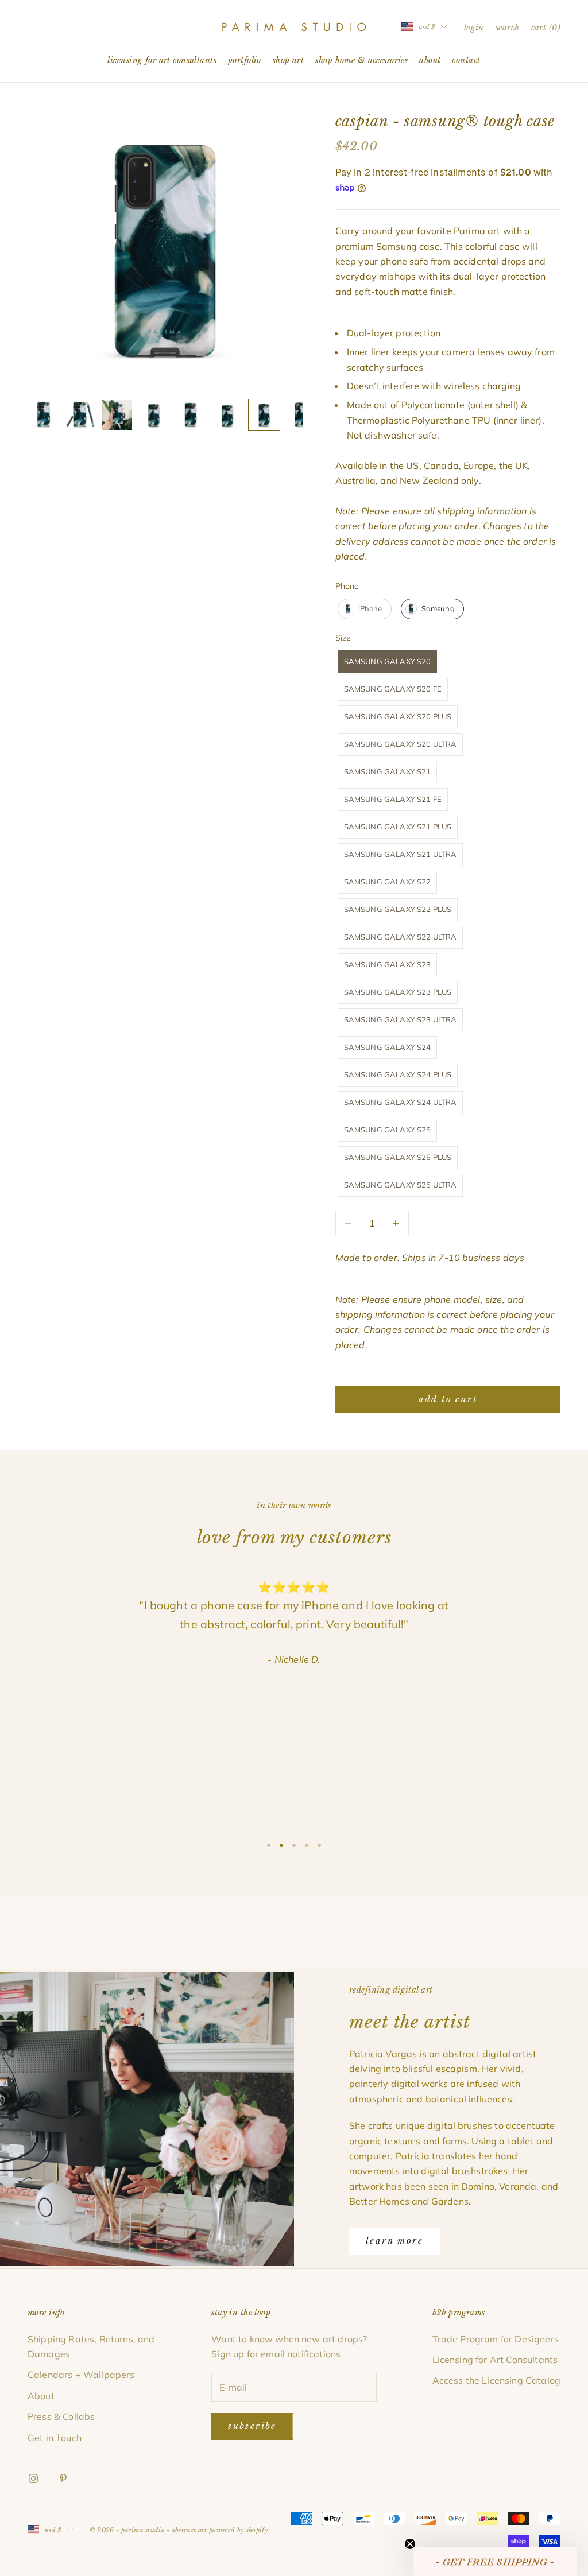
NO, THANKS (294, 1359)
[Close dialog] (373, 1198)
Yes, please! (294, 1324)
